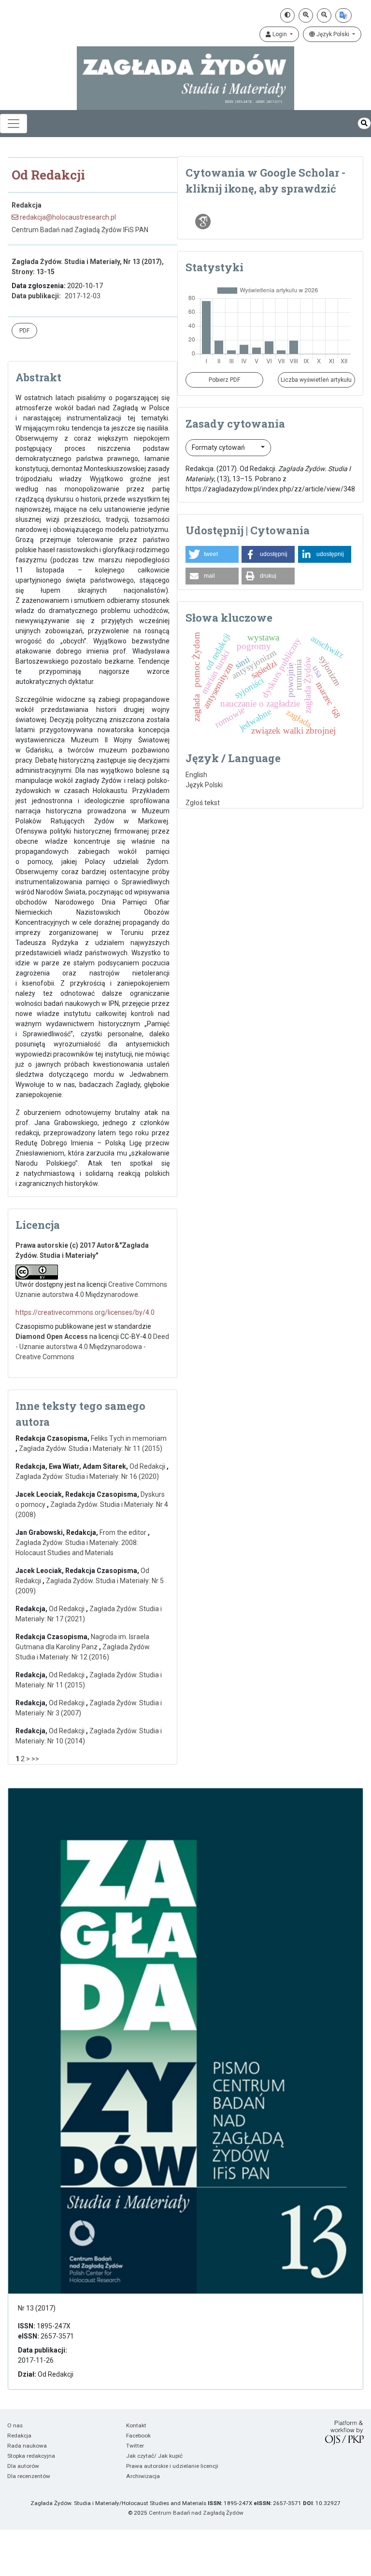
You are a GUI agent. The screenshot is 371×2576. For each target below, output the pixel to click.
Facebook (138, 2436)
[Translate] (343, 15)
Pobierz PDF (224, 380)
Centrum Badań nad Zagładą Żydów (196, 2513)
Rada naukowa (27, 2446)
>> (35, 1759)
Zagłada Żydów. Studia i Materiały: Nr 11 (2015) (91, 1448)
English (196, 775)
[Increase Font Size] (306, 15)
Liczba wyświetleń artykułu (316, 380)
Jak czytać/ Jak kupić (154, 2456)
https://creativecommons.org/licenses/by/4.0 (85, 1312)
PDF (24, 331)
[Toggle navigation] (14, 124)
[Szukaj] (364, 123)
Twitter (135, 2446)
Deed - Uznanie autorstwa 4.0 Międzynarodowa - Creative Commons (92, 1347)
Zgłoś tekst (203, 803)
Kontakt (136, 2425)
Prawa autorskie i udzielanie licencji (172, 2466)
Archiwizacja (143, 2476)
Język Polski (333, 34)
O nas (15, 2425)
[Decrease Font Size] (324, 15)
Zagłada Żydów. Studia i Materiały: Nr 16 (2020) (87, 1476)
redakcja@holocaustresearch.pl (67, 217)
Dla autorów (23, 2466)
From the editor (124, 1532)
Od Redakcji (148, 1466)
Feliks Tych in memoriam (129, 1438)
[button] (212, 554)
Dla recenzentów (29, 2476)
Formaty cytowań (219, 447)
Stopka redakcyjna (31, 2456)
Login (280, 34)
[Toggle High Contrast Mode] (287, 15)
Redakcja (19, 2436)
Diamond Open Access (52, 1337)
